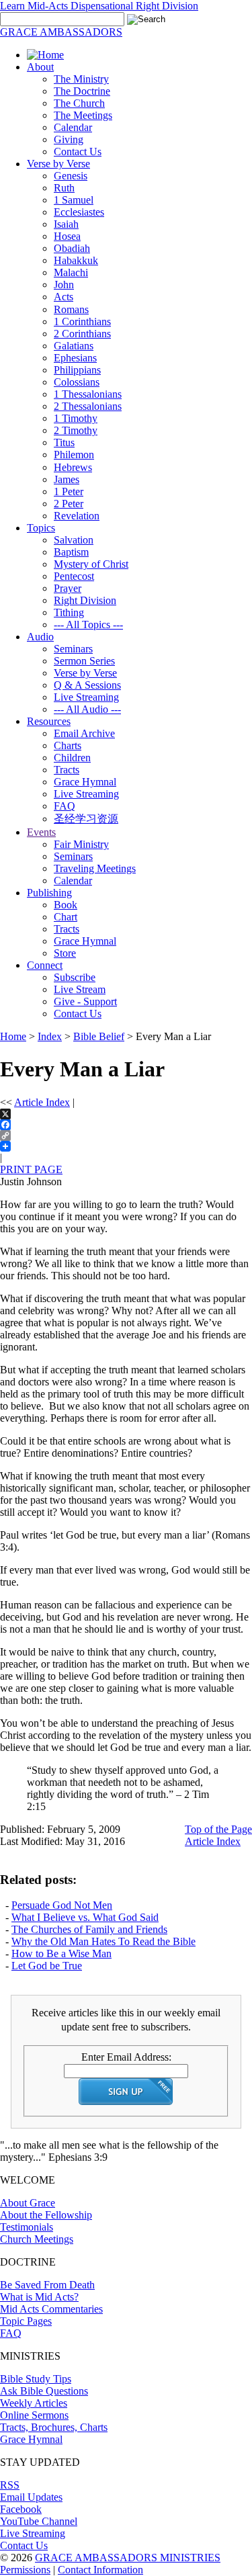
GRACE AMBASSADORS (61, 32)
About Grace (28, 2203)
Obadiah (72, 248)
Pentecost (74, 576)
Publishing (49, 893)
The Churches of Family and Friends (89, 1929)
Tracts (67, 770)
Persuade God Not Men (62, 1905)
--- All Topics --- (88, 625)
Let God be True (47, 1966)
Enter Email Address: (126, 2057)
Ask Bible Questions (44, 2391)
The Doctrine (82, 91)
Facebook (21, 2509)
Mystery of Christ (91, 564)
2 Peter (69, 504)
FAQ (65, 806)
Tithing (69, 612)
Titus (64, 442)
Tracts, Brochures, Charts (54, 2427)
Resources (49, 721)
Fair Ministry (81, 844)
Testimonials (27, 2227)
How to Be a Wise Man (61, 1954)
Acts (64, 297)
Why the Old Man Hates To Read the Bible (103, 1941)
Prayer (68, 588)
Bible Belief (99, 1036)
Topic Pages (26, 2321)
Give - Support (85, 1001)
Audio (40, 637)
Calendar (73, 127)
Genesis (71, 176)
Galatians (74, 346)
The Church (79, 103)
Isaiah (66, 224)
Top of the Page (218, 1829)
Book (66, 905)
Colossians (77, 382)
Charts (68, 745)
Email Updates (31, 2497)
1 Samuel (74, 200)
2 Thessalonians (88, 406)
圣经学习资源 (86, 819)
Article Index (42, 1102)
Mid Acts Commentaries (51, 2309)
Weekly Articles (34, 2403)
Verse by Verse (58, 164)
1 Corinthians (82, 321)
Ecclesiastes (79, 212)
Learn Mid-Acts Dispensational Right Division (99, 6)
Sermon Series (84, 661)
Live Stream (80, 989)
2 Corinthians (82, 334)
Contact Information (100, 2570)
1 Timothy (76, 418)
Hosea (67, 236)
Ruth (64, 188)
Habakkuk (76, 260)
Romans (71, 309)
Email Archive (84, 733)
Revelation (77, 516)
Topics (41, 528)
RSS (10, 2485)
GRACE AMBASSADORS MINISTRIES (128, 2558)
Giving (69, 139)
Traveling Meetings (95, 868)
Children (72, 758)
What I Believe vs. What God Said (85, 1917)
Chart (66, 917)
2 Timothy (76, 430)
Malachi (71, 272)
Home (13, 1036)
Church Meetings (37, 2239)
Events (41, 832)
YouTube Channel (39, 2521)
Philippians (77, 370)
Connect (45, 965)
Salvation (74, 540)
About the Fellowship (46, 2215)
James (67, 479)
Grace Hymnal (85, 782)
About (40, 67)
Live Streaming (86, 697)
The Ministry (81, 79)
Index (50, 1036)
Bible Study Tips (36, 2379)
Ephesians (75, 358)
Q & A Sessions (87, 685)
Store (65, 953)
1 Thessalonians (88, 394)
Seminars (73, 649)
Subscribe (75, 977)
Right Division (85, 600)
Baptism (71, 552)
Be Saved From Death (47, 2285)
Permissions (25, 2570)
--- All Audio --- (87, 709)
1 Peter (69, 491)
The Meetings (83, 115)
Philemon (74, 455)
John (64, 285)
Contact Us (78, 152)
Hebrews (73, 467)
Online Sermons (34, 2415)
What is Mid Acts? (39, 2297)
